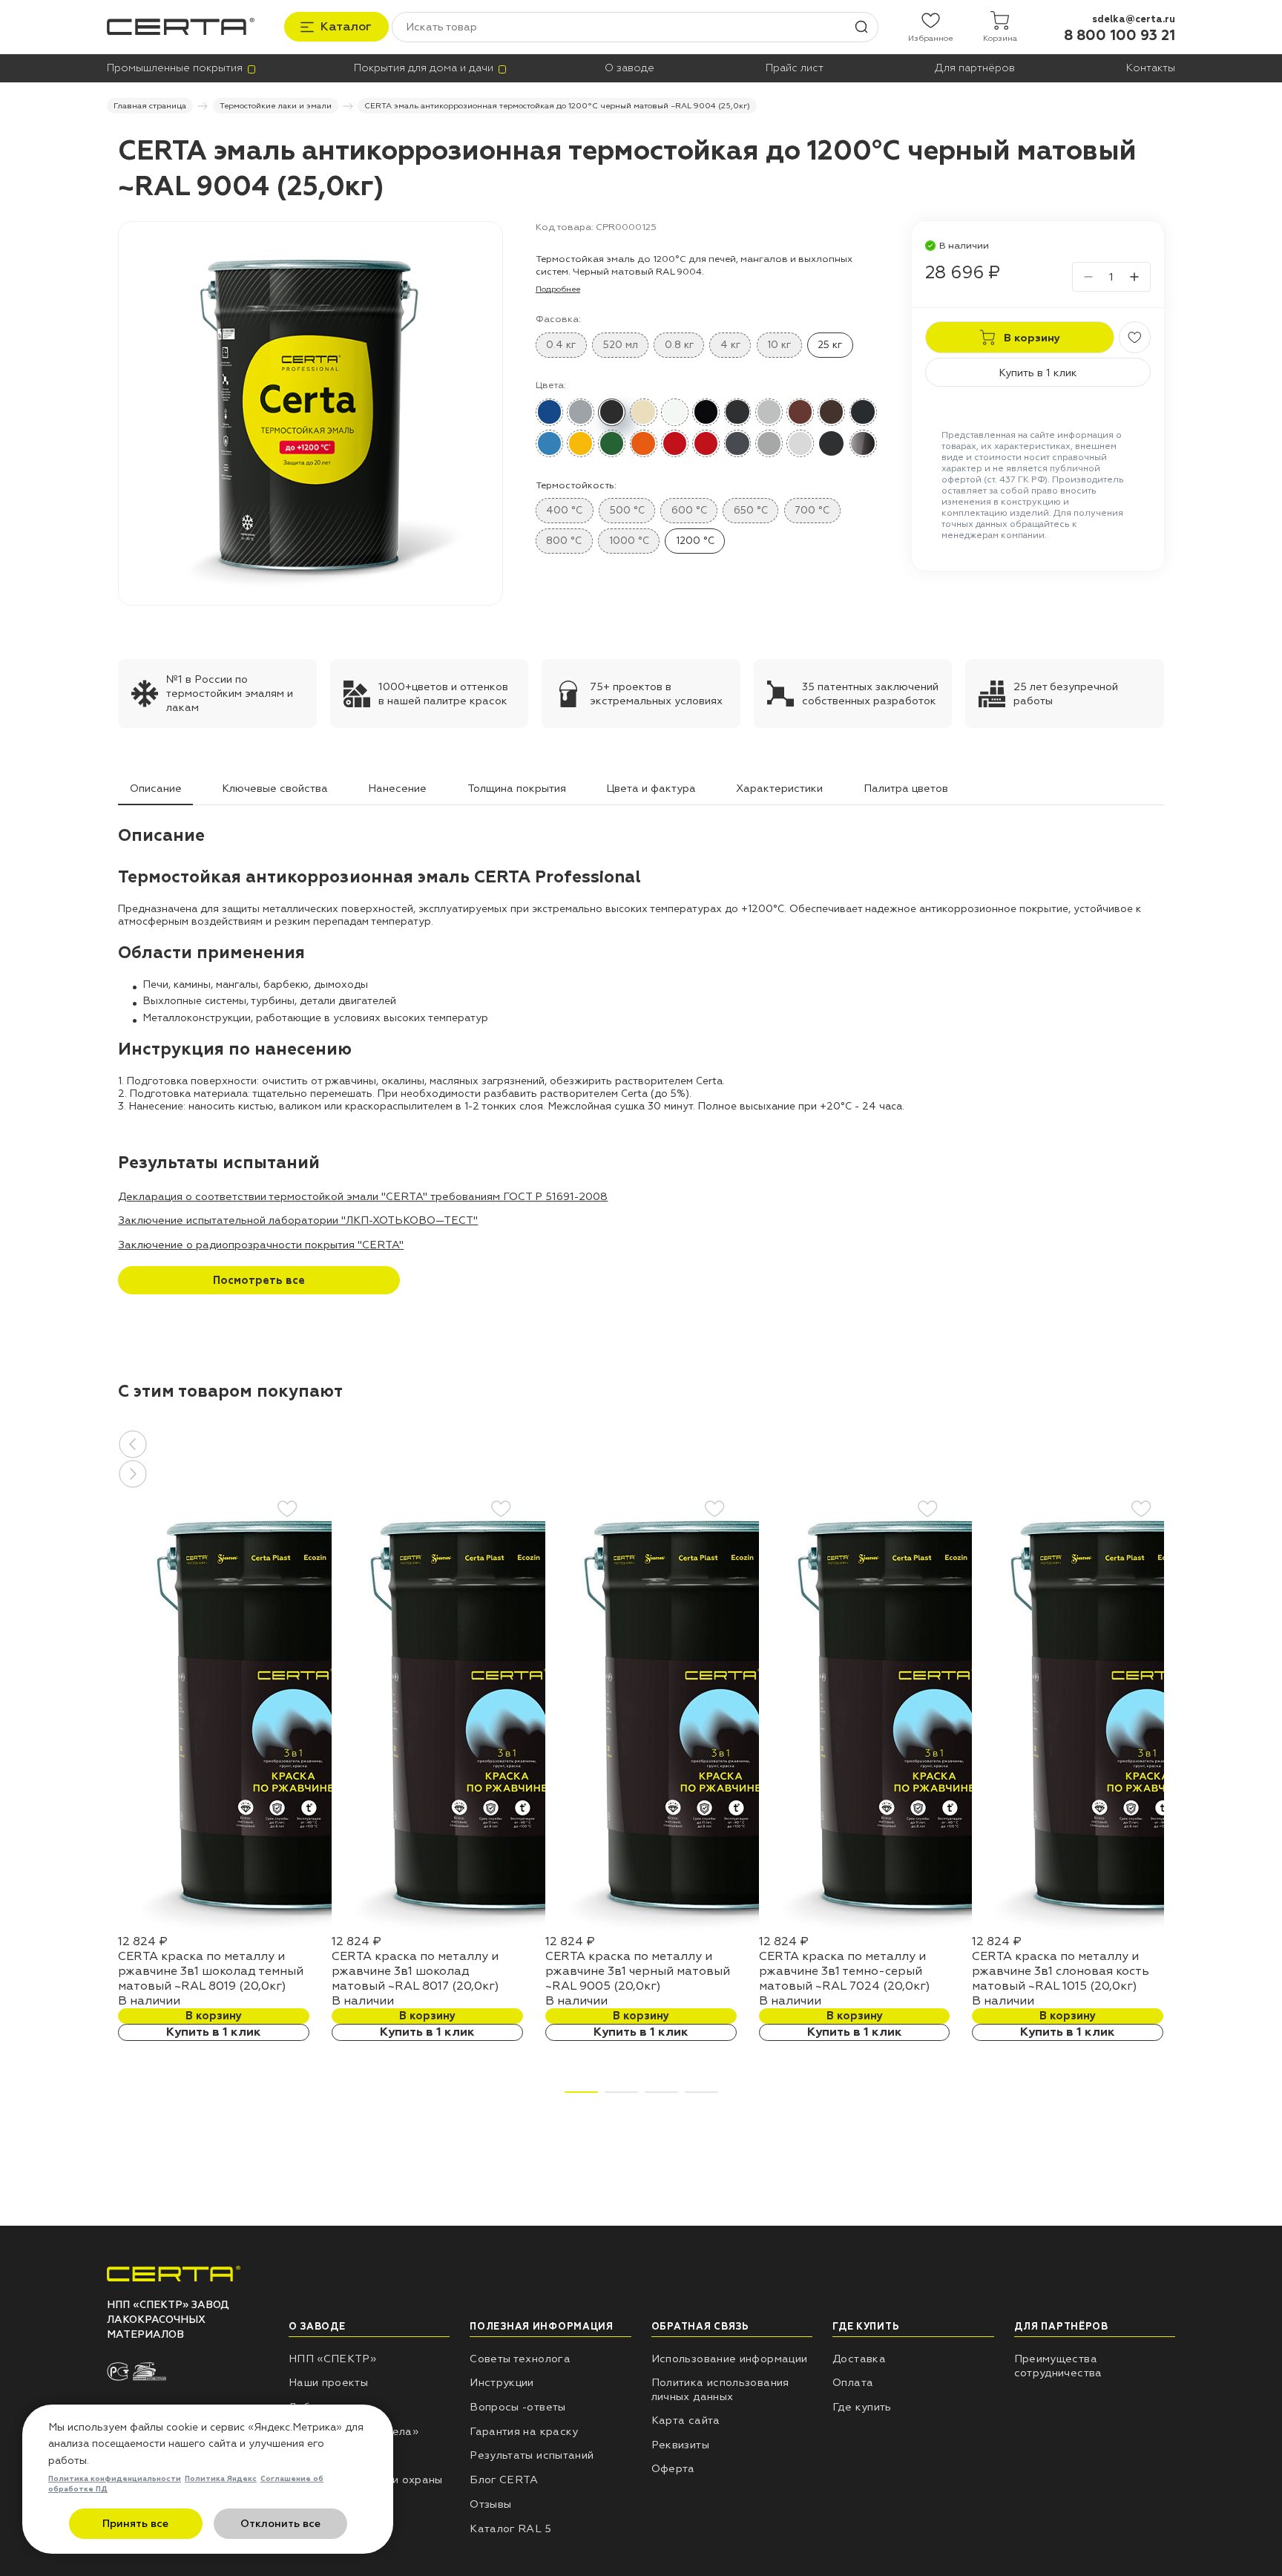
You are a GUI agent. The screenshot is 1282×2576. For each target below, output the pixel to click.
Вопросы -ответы (517, 2407)
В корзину (214, 2016)
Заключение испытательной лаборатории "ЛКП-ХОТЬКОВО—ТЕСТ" (298, 1220)
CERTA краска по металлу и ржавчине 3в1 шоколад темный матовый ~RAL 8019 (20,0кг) (211, 1971)
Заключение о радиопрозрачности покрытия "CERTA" (261, 1245)
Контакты (1151, 68)
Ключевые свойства (275, 788)
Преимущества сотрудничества (1058, 2366)
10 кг (779, 345)
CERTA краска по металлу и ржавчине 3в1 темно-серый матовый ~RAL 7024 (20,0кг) (845, 1971)
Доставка (859, 2359)
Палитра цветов (906, 788)
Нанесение (397, 788)
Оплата (853, 2382)
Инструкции (502, 2382)
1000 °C (629, 541)
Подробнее (558, 289)
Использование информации (730, 2359)
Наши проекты (328, 2382)
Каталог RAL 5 (510, 2529)
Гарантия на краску (524, 2431)
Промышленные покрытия (175, 68)
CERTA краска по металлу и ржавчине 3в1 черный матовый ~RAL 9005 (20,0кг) (638, 1971)
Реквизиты (680, 2445)
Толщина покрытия (517, 788)
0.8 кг (679, 345)
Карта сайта (686, 2420)
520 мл (621, 345)
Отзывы (490, 2504)
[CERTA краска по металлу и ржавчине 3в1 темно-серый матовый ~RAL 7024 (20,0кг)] (941, 1930)
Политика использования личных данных (720, 2389)
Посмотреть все (259, 1280)
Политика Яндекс (221, 2479)
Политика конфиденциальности (115, 2479)
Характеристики (779, 788)
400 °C (564, 510)
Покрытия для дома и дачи (424, 68)
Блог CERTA (504, 2480)
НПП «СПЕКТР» (332, 2359)
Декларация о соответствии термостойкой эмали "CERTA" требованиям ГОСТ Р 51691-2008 (363, 1196)
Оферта (673, 2468)
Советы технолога (520, 2359)
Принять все (135, 2524)
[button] (641, 1444)
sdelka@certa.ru (1134, 19)
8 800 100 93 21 (1120, 36)
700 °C (812, 510)
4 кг (730, 345)
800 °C (564, 541)
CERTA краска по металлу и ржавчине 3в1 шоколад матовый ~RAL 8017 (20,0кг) (415, 1971)
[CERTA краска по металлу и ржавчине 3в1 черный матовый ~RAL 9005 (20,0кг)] (728, 1930)
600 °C (689, 510)
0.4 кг (561, 345)
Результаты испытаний (532, 2455)
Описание (156, 788)
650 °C (751, 510)
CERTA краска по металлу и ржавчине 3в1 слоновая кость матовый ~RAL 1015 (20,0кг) (1061, 1971)
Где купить (862, 2407)
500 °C (627, 510)
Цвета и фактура (651, 788)
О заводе (630, 68)
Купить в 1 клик (1038, 373)
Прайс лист (795, 68)
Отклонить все (280, 2524)
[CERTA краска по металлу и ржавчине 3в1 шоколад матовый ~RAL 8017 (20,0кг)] (514, 1930)
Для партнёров (975, 68)
